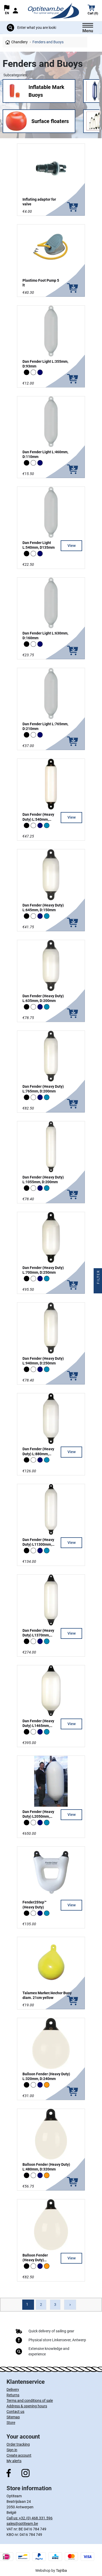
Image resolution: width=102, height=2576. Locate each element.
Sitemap (13, 2417)
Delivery (13, 2390)
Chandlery (19, 42)
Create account (19, 2455)
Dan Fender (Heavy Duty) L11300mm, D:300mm (38, 1544)
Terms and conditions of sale (30, 2401)
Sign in (12, 2450)
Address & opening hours (27, 2406)
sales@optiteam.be (22, 2524)
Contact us (15, 2412)
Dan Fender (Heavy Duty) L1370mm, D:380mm (38, 1635)
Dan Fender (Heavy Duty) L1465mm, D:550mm (38, 1726)
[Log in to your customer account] (15, 11)
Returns (13, 2395)
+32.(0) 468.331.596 (36, 2518)
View (72, 546)
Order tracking (18, 2444)
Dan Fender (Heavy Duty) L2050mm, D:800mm (38, 1816)
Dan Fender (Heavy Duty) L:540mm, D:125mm (38, 819)
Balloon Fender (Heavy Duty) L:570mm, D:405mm (39, 2260)
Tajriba (61, 2570)
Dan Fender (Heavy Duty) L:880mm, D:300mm (38, 1454)
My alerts (14, 2461)
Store (11, 2423)
